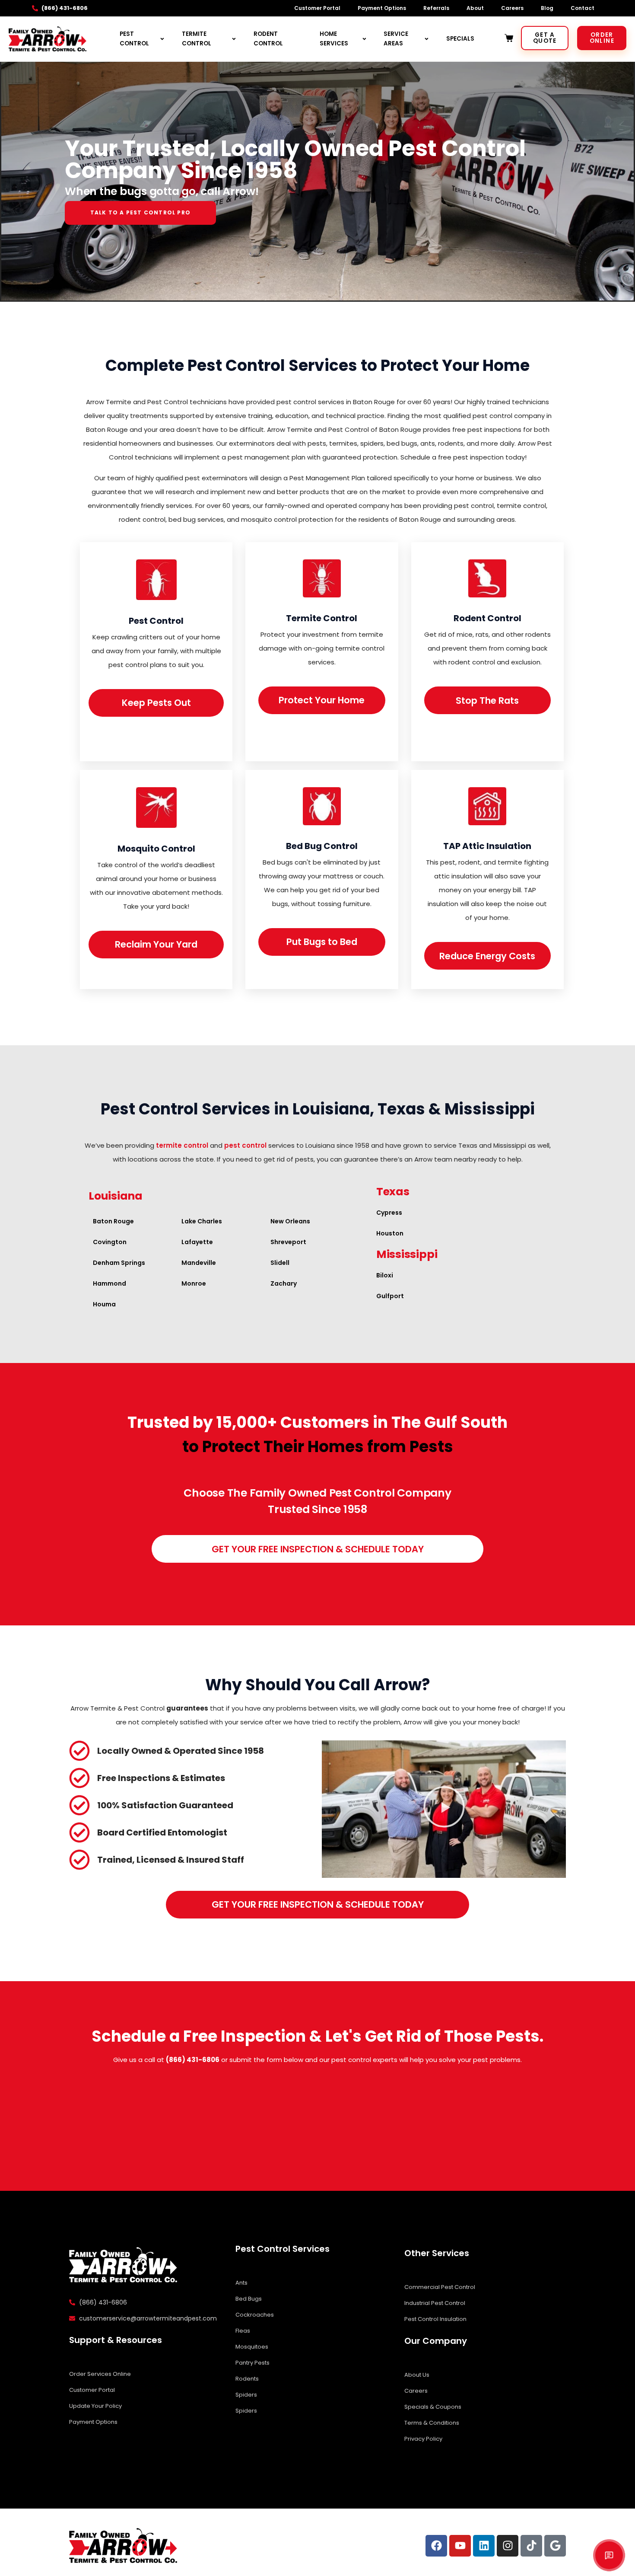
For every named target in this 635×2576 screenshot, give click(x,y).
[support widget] (609, 2555)
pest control (245, 1145)
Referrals (436, 8)
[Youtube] (460, 2546)
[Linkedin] (484, 2546)
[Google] (555, 2546)
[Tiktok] (531, 2546)
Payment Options (382, 8)
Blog (547, 8)
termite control (182, 1145)
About (475, 8)
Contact (583, 8)
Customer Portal (317, 8)
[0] (510, 38)
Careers (512, 8)
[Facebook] (436, 2546)
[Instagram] (508, 2546)
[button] (444, 1809)
